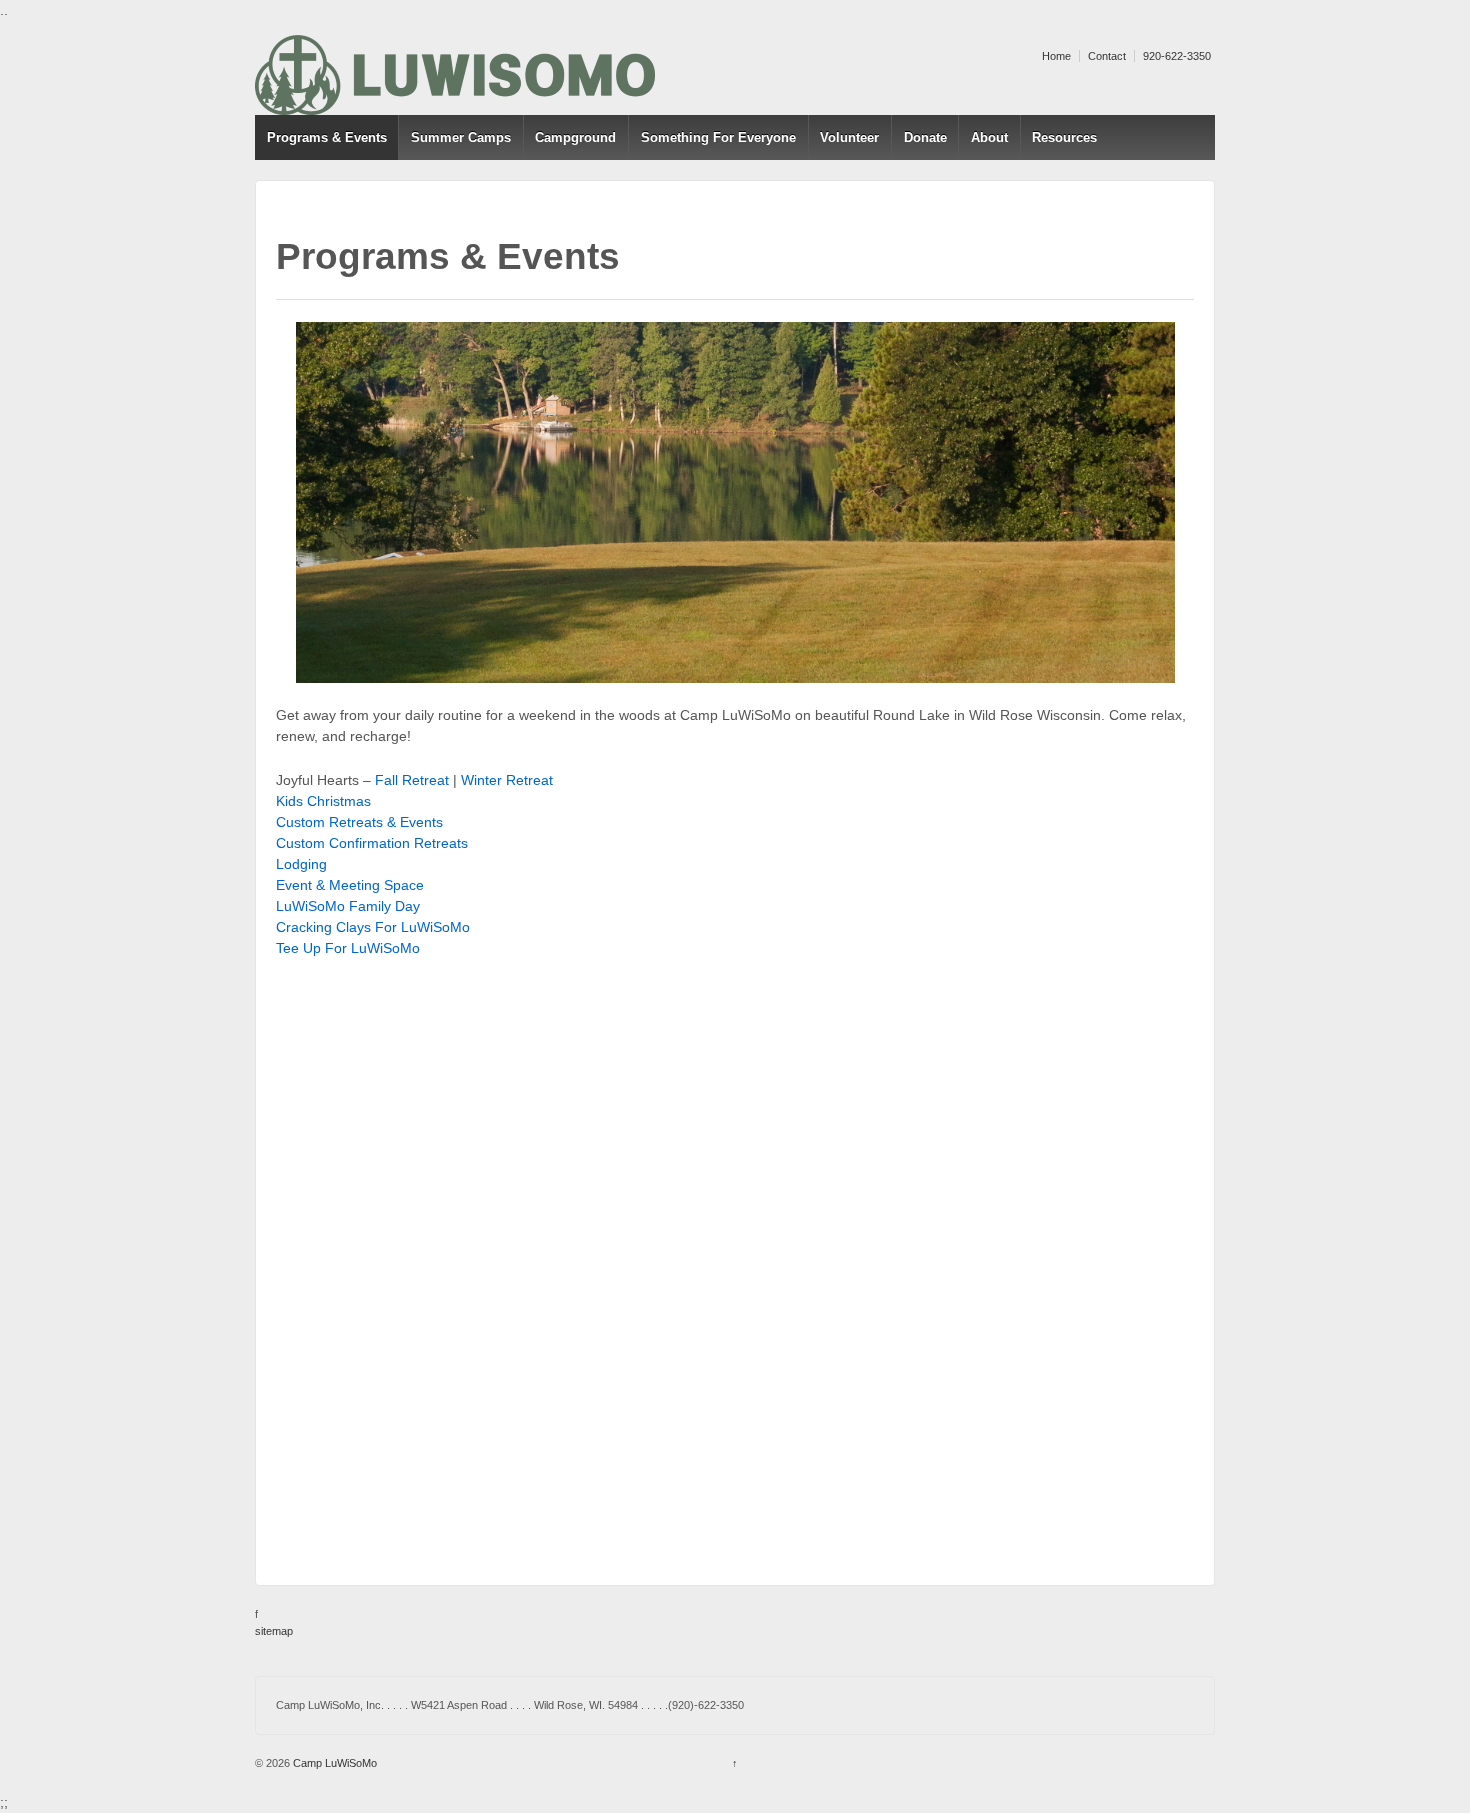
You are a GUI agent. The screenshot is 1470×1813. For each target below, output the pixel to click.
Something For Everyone (718, 137)
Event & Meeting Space (350, 885)
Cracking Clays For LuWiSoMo (373, 927)
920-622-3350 (1177, 56)
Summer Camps (461, 137)
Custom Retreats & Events (359, 822)
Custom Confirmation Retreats (372, 843)
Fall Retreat (412, 780)
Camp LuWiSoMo (333, 1763)
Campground (575, 137)
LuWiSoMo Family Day (348, 906)
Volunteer (849, 137)
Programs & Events (327, 137)
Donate (925, 137)
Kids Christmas (323, 801)
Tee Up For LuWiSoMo (348, 948)
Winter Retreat (507, 780)
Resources (1064, 137)
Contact (1107, 56)
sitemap (274, 1631)
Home (1056, 56)
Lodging (301, 864)
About (989, 137)
